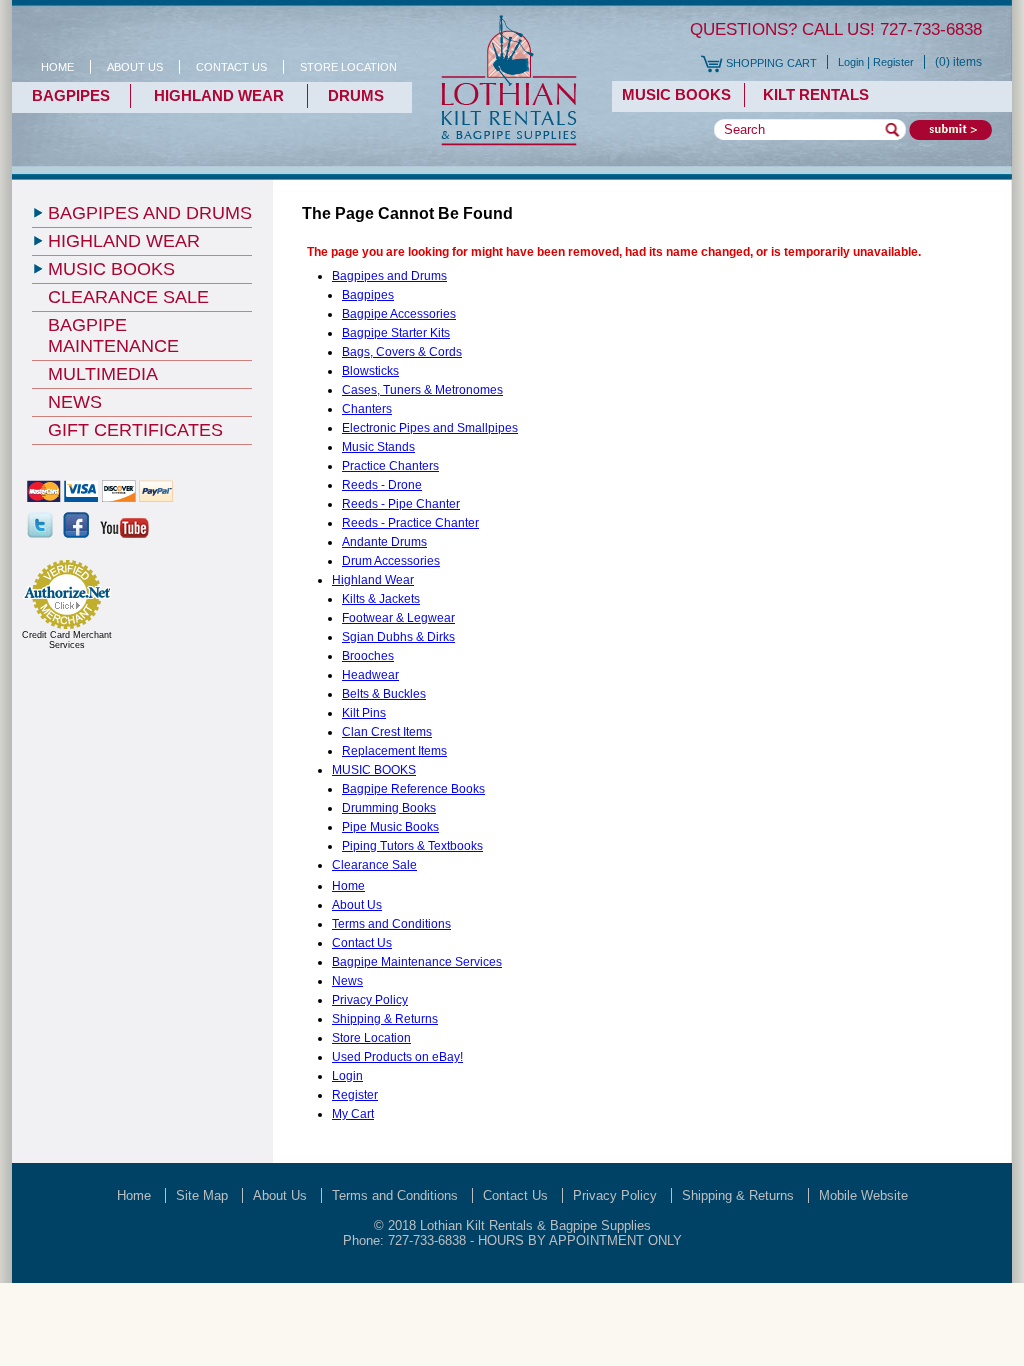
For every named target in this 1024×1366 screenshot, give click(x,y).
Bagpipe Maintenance (113, 335)
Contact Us (362, 943)
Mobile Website (863, 1195)
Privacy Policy (370, 1000)
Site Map (202, 1195)
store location (348, 67)
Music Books (676, 94)
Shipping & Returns (385, 1019)
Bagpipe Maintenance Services (417, 962)
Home (57, 67)
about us (135, 67)
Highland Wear (219, 95)
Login (851, 62)
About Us (357, 905)
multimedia (103, 374)
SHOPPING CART (771, 63)
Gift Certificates (135, 430)
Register (893, 62)
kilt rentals (812, 94)
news (75, 402)
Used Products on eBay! (397, 1057)
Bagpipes (71, 95)
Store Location (371, 1038)
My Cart (353, 1114)
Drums (356, 95)
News (347, 981)
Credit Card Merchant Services (67, 640)
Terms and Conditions (391, 924)
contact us (231, 67)
